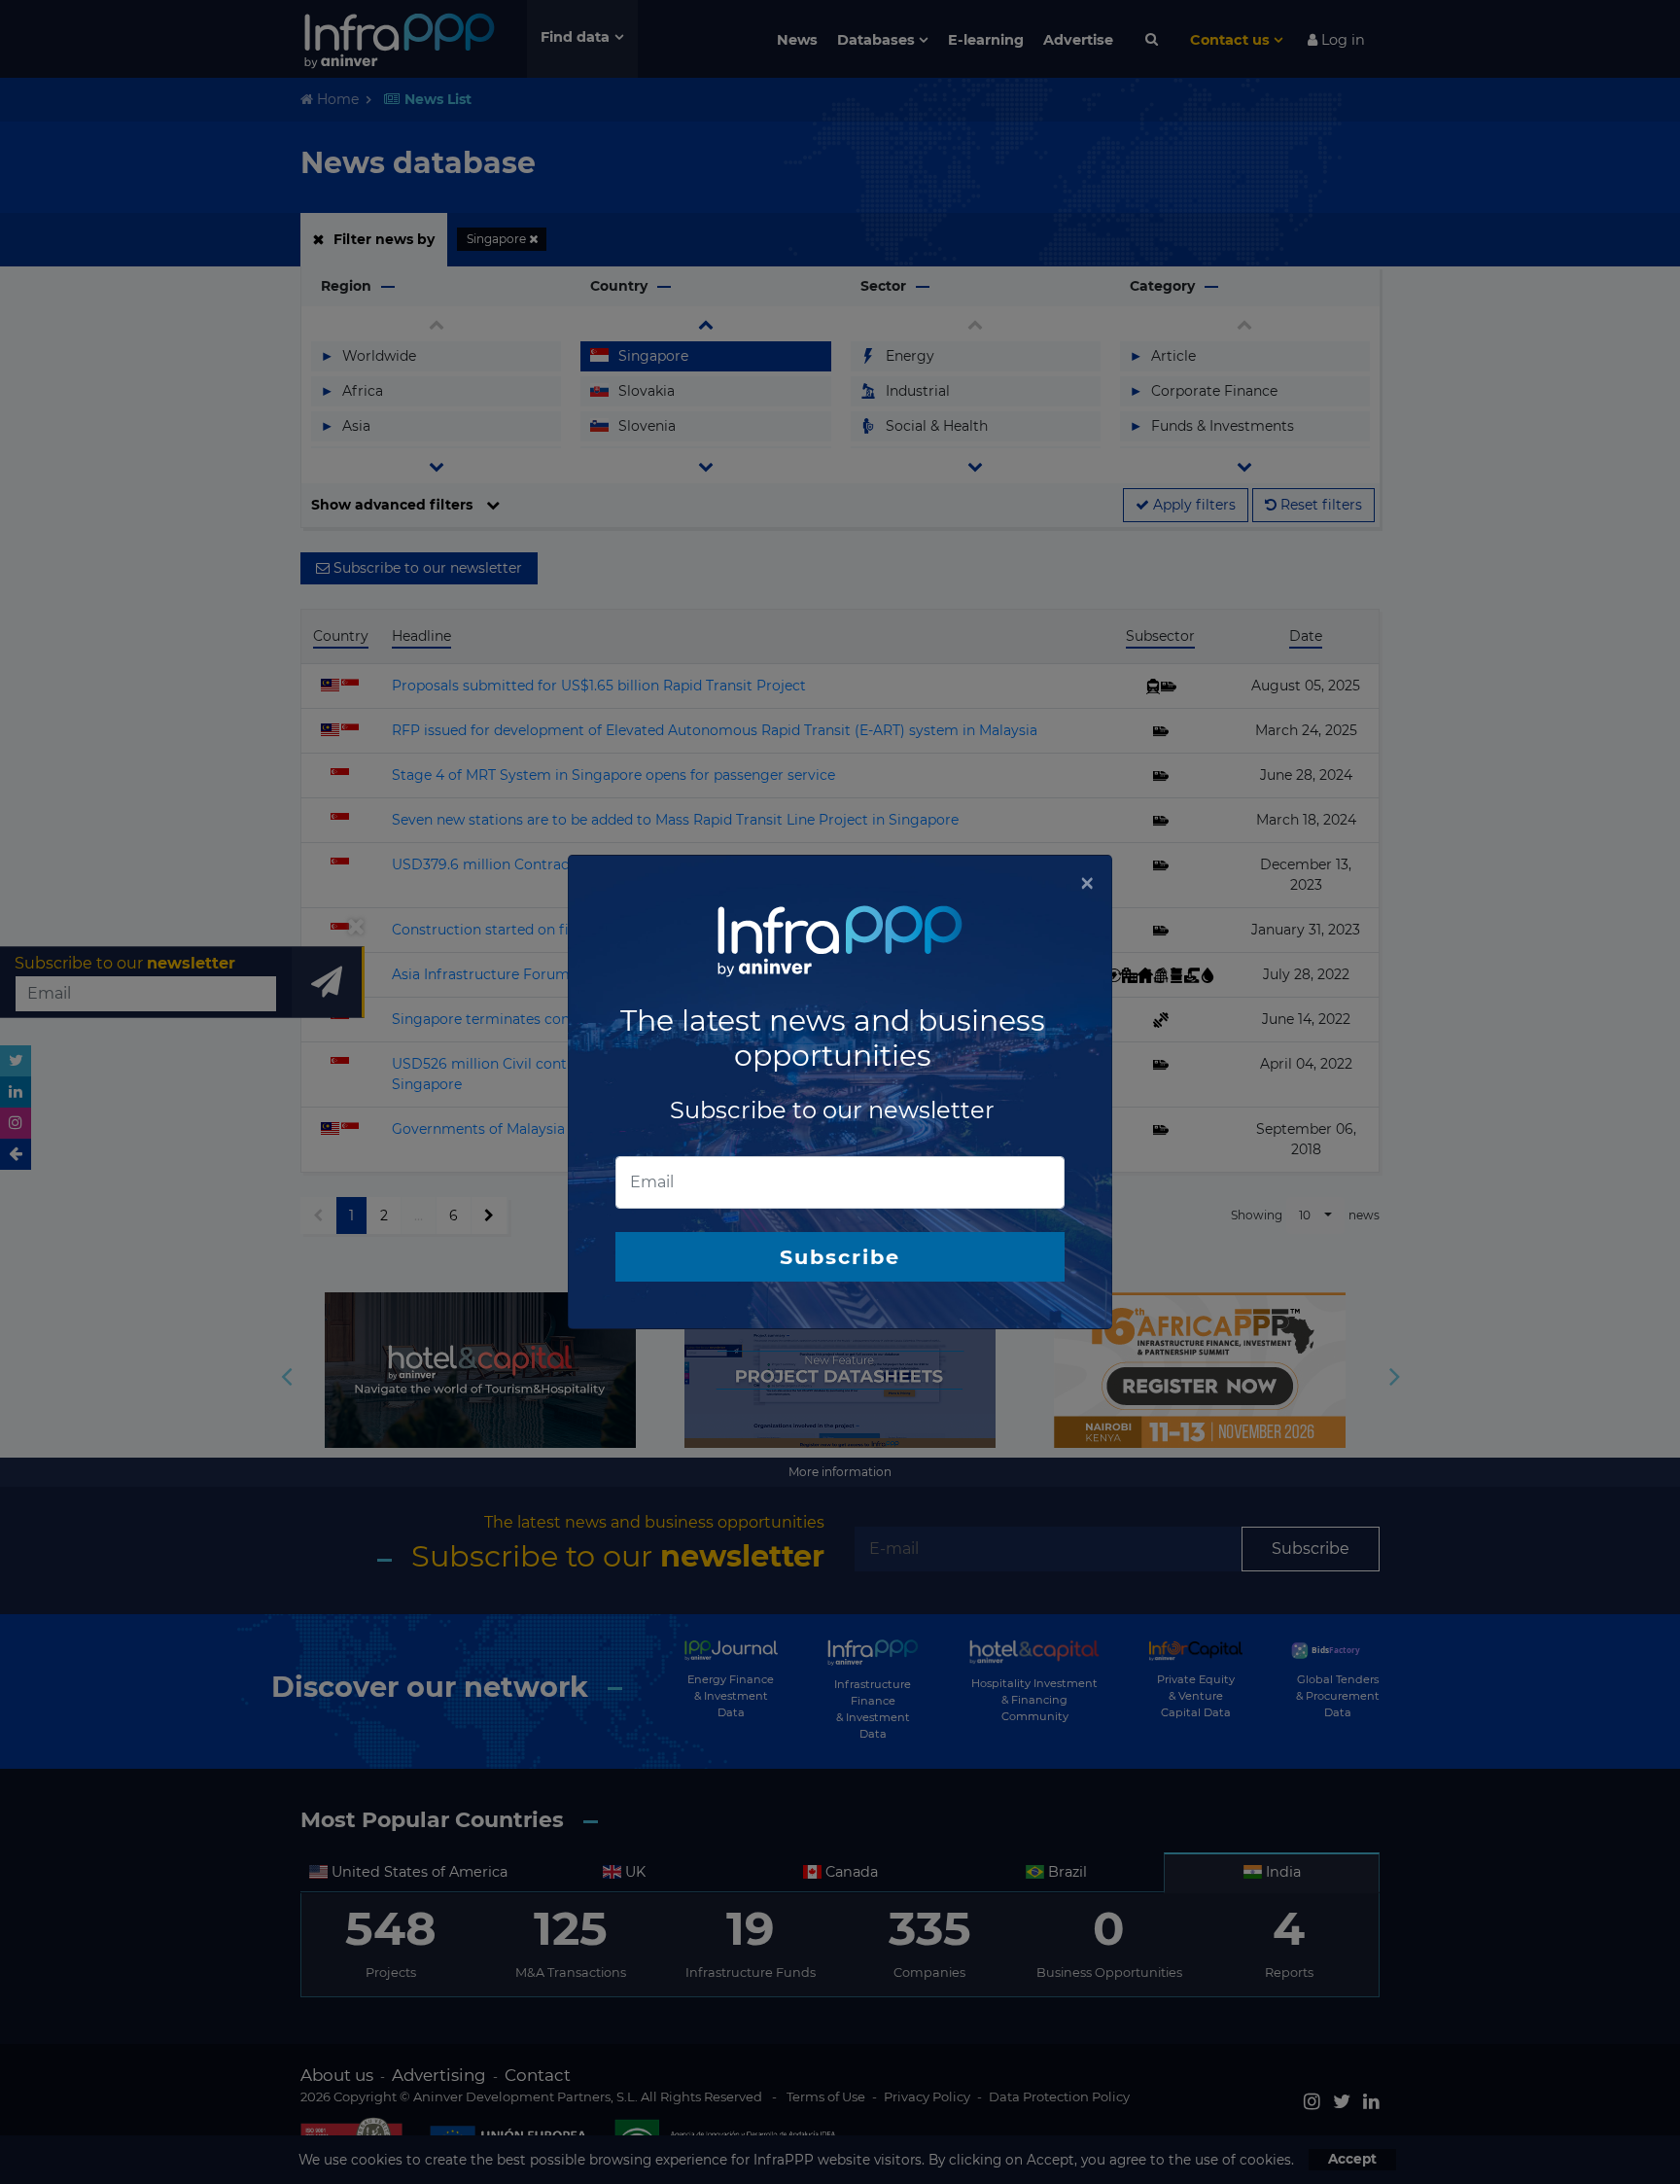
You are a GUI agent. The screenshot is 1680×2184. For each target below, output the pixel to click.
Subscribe (840, 1257)
